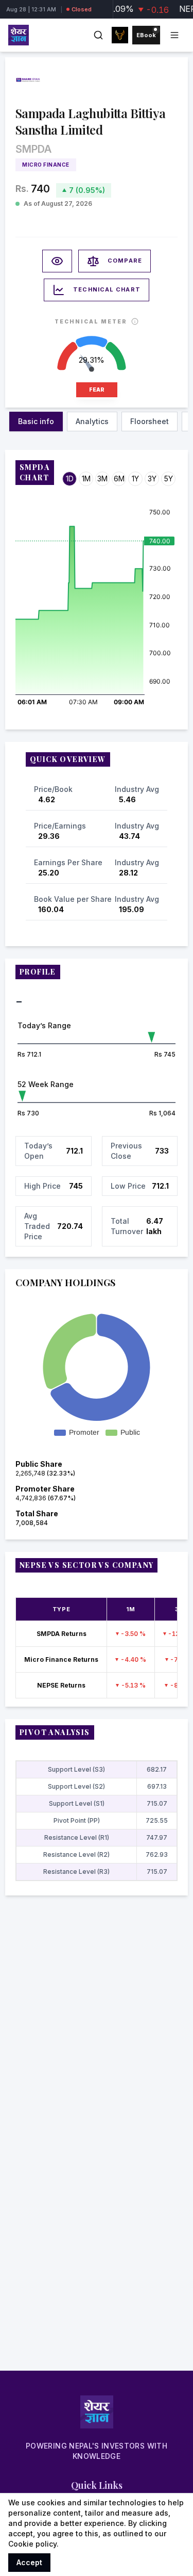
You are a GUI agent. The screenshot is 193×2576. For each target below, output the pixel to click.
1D (70, 479)
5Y (169, 479)
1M (86, 479)
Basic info (36, 421)
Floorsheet (150, 421)
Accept (29, 2562)
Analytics (92, 421)
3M (102, 479)
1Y (135, 479)
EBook (146, 35)
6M (119, 479)
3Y (152, 479)
